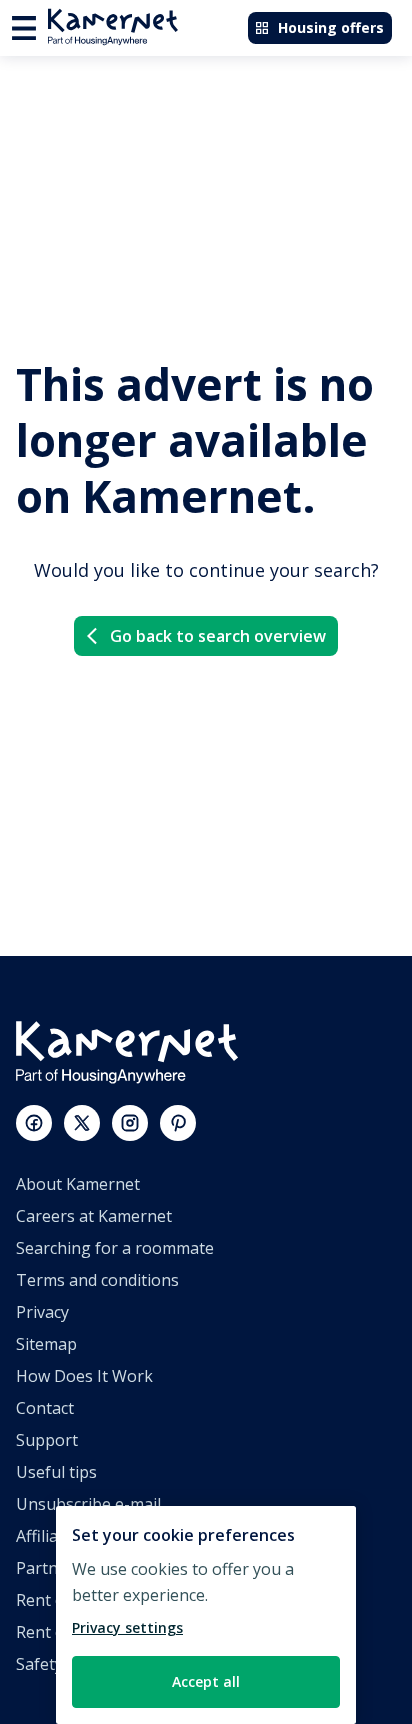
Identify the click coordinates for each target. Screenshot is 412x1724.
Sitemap (46, 1344)
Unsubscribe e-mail (88, 1504)
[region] (206, 1615)
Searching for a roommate (115, 1248)
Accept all (206, 1681)
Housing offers (331, 27)
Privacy (42, 1312)
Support (47, 1440)
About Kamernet (78, 1184)
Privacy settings (127, 1627)
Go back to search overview (218, 636)
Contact (45, 1408)
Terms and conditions (97, 1280)
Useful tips (56, 1472)
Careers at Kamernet (94, 1216)
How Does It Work (84, 1376)
